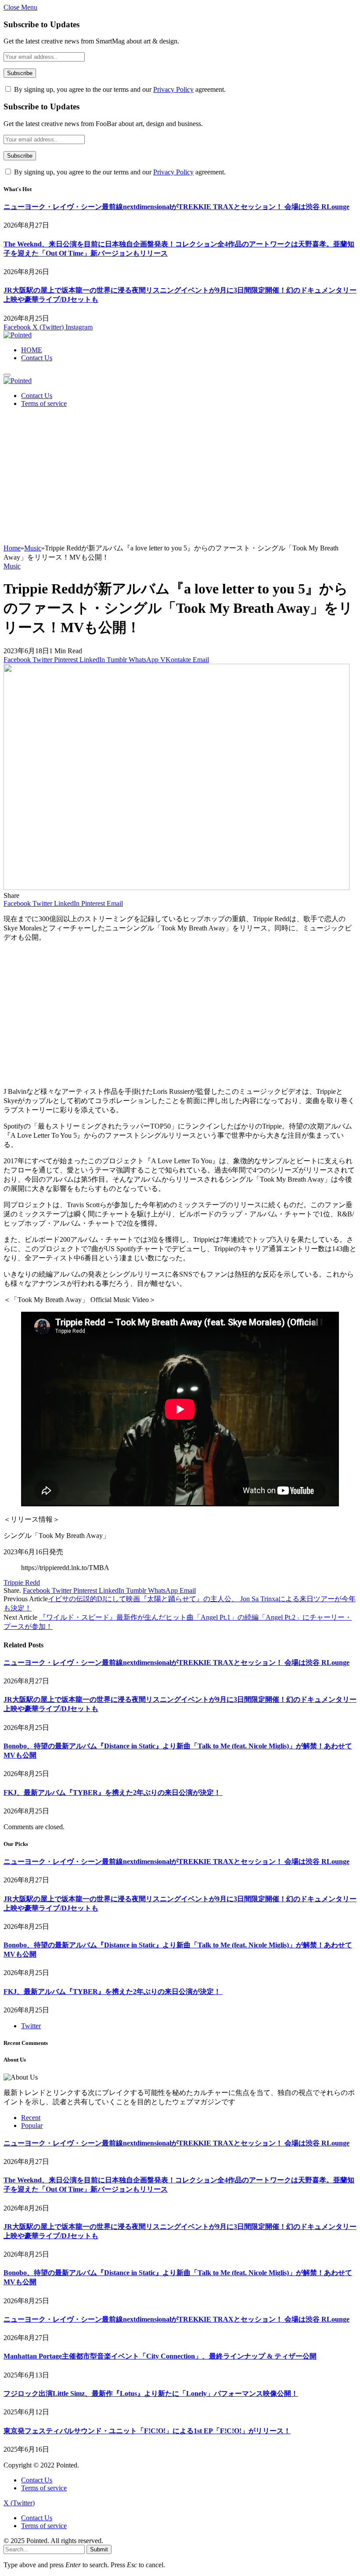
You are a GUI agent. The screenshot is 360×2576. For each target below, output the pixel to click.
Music (12, 566)
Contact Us (37, 358)
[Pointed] (18, 335)
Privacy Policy (173, 89)
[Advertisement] (180, 478)
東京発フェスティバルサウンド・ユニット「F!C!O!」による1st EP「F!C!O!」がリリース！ (147, 2431)
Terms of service (44, 403)
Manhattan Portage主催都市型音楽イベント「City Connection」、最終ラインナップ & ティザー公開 (160, 2356)
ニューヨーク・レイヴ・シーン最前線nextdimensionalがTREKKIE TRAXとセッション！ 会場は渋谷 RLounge (176, 207)
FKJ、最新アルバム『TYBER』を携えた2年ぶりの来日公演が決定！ (113, 1793)
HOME (32, 350)
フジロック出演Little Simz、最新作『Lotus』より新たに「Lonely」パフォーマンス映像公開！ (151, 2393)
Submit (99, 2549)
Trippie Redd (22, 1583)
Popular (32, 2126)
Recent (31, 2118)
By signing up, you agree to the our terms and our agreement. (119, 89)
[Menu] (7, 375)
